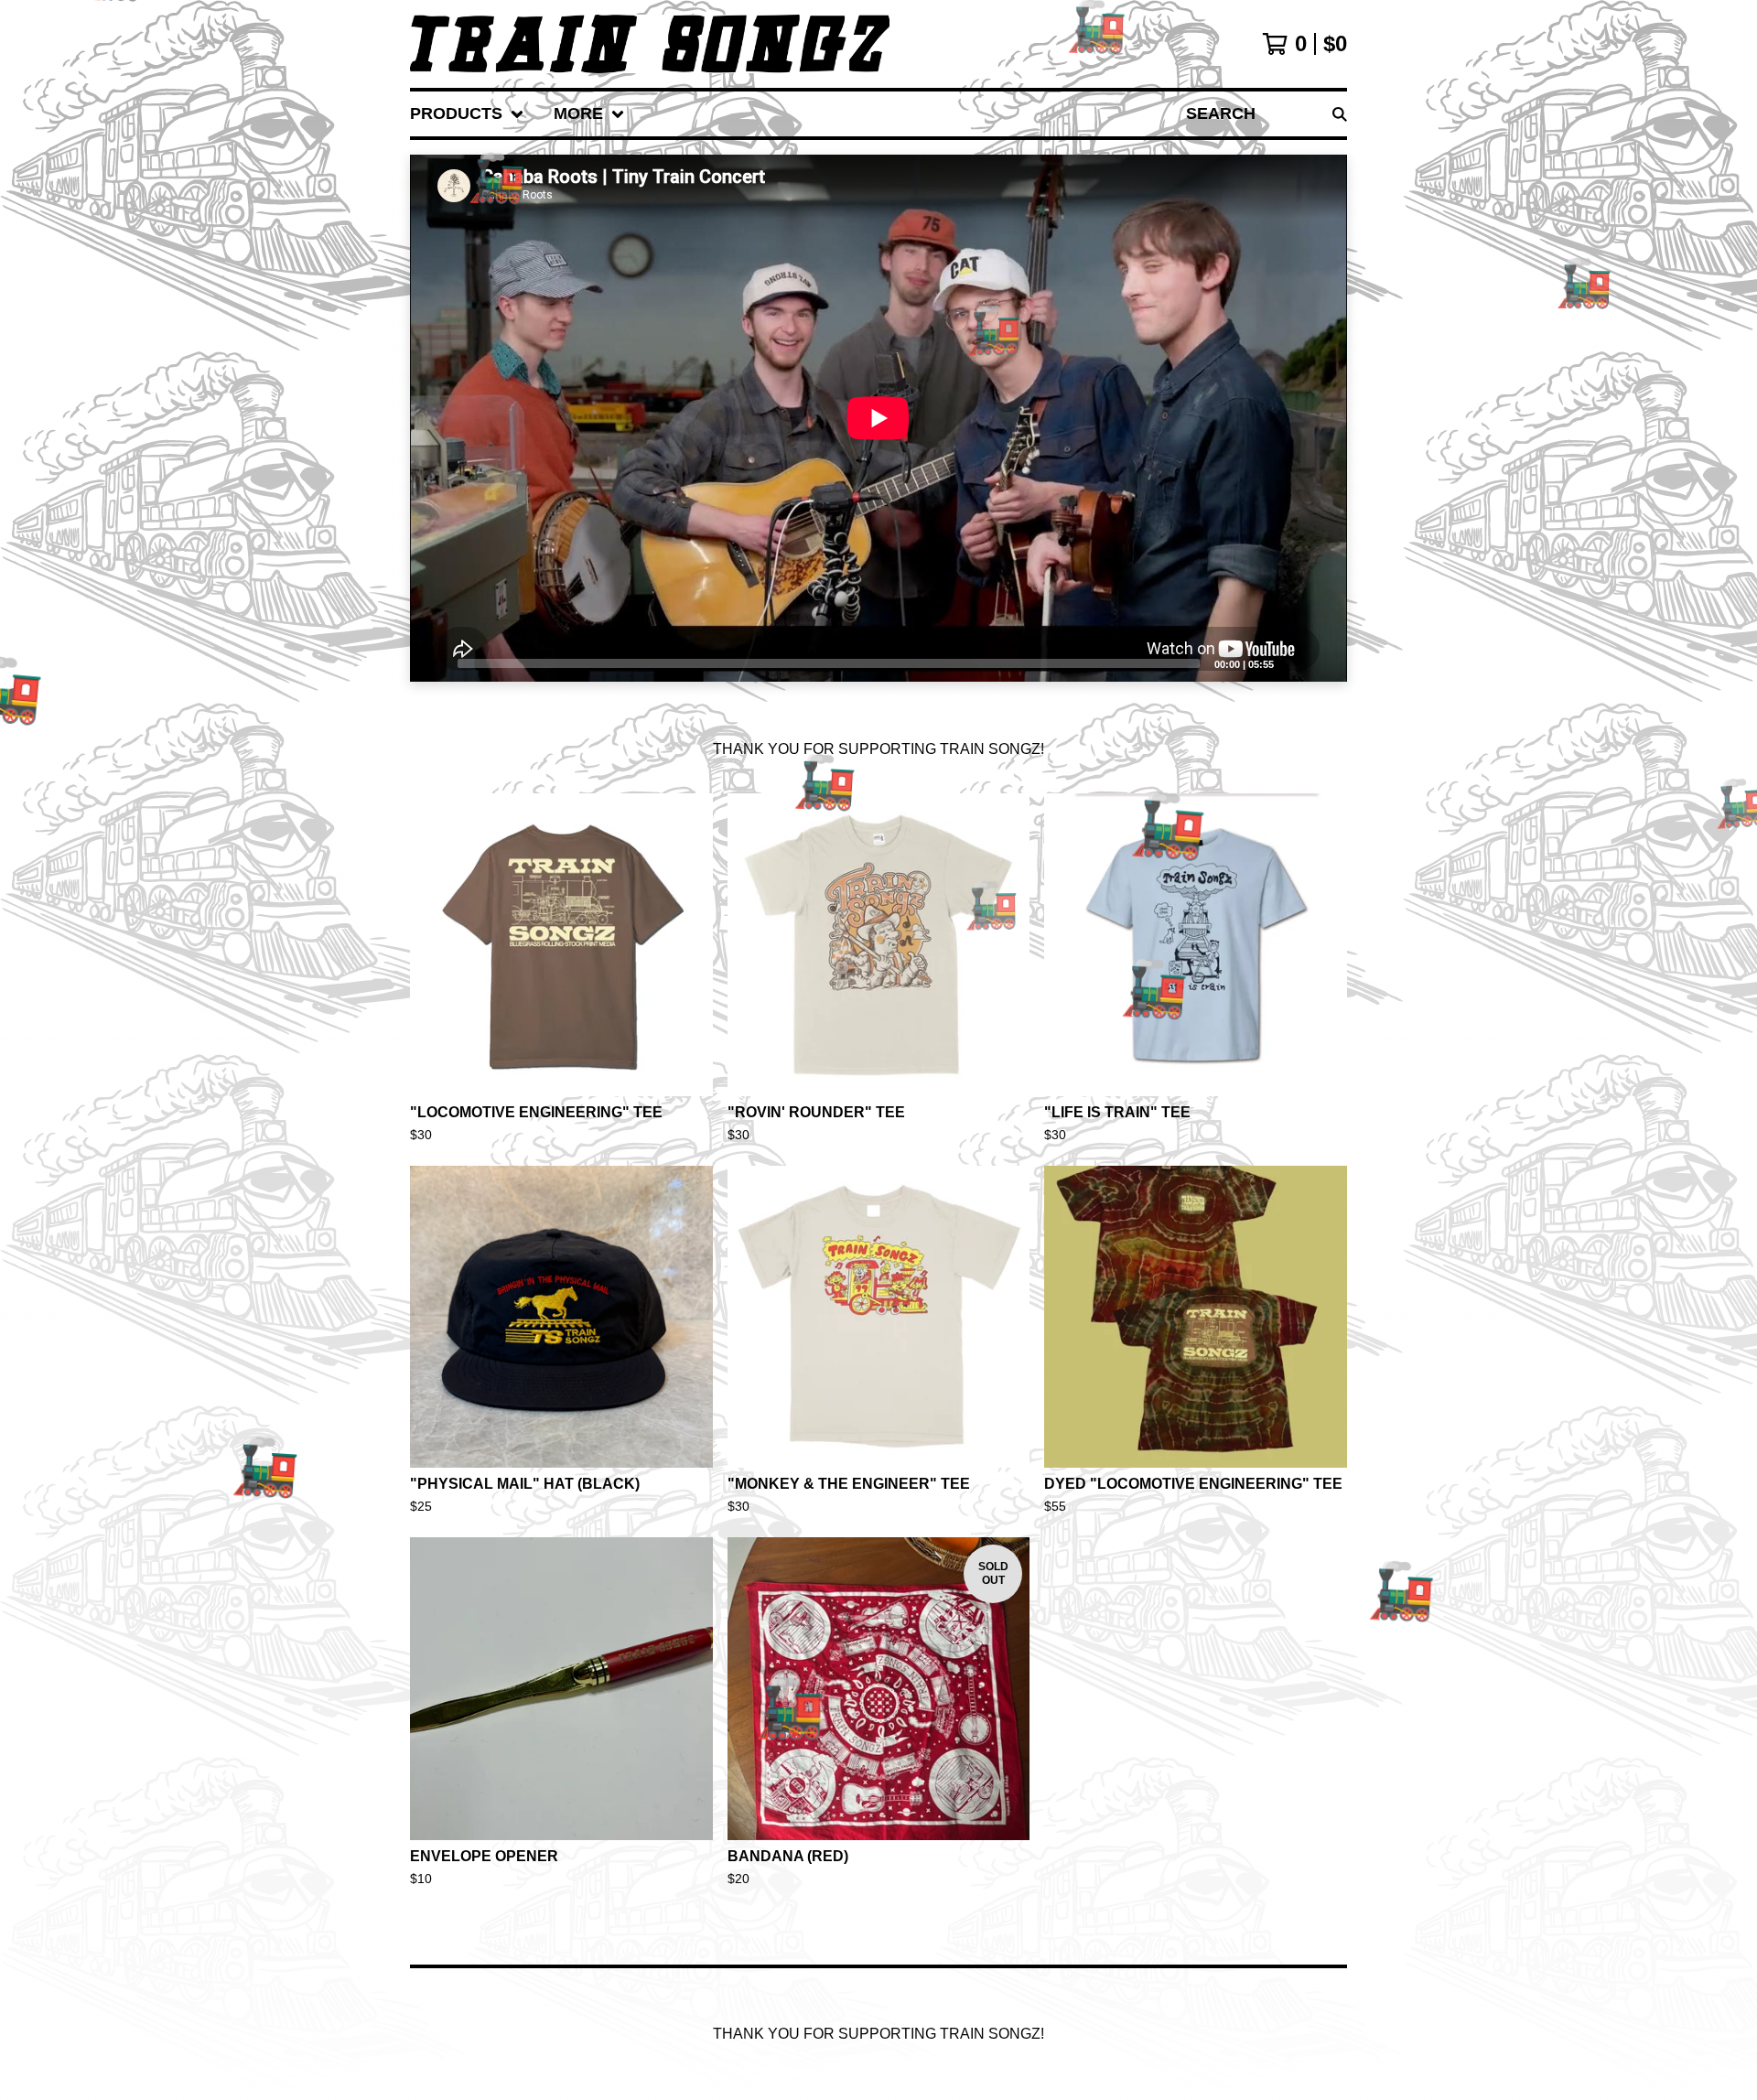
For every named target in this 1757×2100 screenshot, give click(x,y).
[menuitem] (467, 114)
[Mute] (1293, 662)
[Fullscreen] (1322, 662)
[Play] (433, 662)
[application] (878, 418)
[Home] (650, 44)
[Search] (1340, 114)
